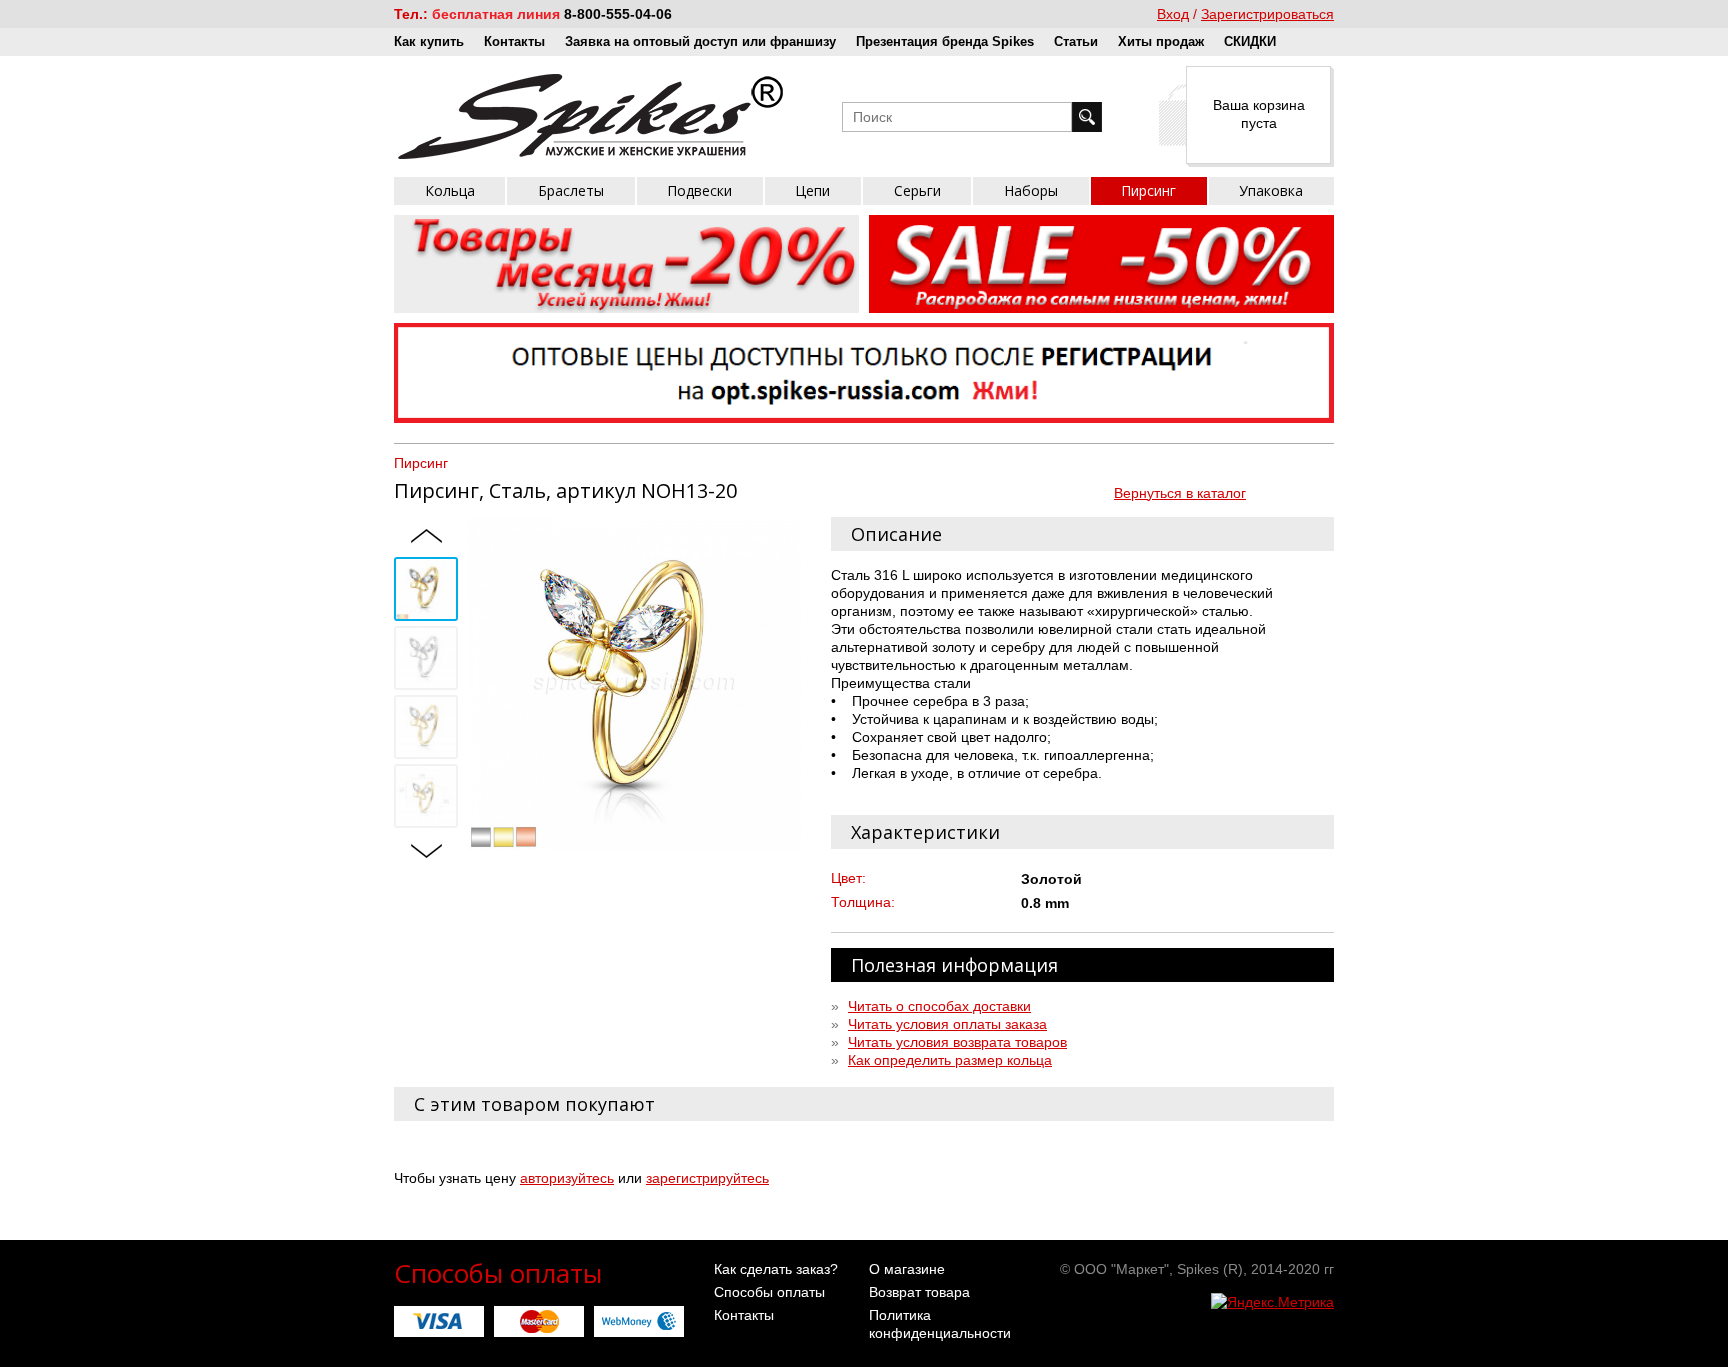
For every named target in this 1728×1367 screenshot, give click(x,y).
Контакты (514, 41)
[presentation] (426, 537)
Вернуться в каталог (1180, 493)
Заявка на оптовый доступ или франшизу (700, 41)
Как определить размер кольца (950, 1060)
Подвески (699, 190)
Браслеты (571, 190)
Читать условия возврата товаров (957, 1042)
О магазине (907, 1269)
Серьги (917, 190)
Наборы (1031, 190)
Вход (1173, 14)
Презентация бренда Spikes (945, 41)
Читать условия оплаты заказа (947, 1024)
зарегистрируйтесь (707, 1178)
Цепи (812, 190)
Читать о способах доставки (939, 1006)
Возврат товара (919, 1292)
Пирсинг (1148, 190)
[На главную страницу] (590, 116)
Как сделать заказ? (776, 1269)
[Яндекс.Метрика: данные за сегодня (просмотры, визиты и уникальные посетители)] (1272, 1302)
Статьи (1076, 41)
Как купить (429, 41)
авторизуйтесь (567, 1178)
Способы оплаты (769, 1292)
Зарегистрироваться (1267, 14)
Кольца (450, 190)
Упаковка (1271, 190)
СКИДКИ (1250, 41)
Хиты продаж (1161, 41)
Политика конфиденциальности (940, 1324)
